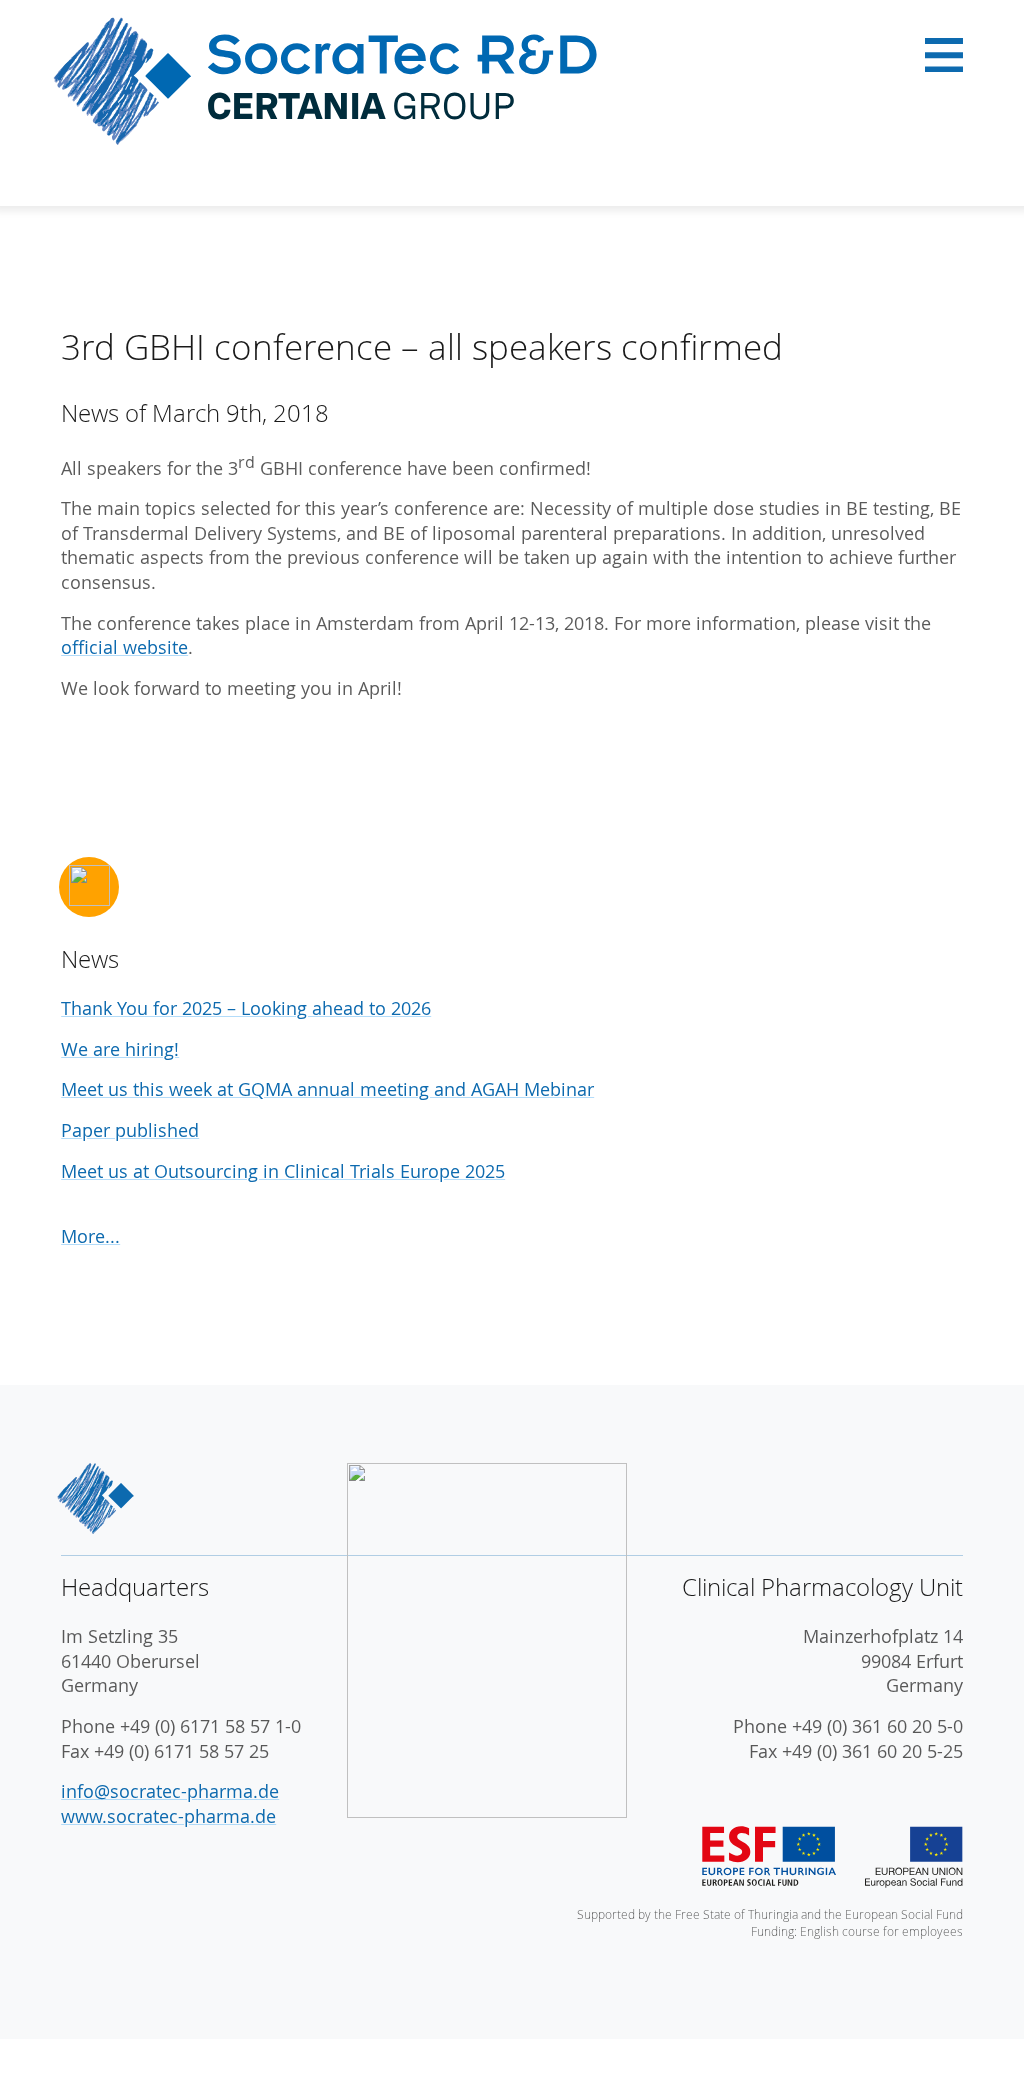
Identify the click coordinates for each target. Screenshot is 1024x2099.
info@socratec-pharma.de (170, 1791)
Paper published (130, 1130)
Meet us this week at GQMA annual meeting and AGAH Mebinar (327, 1089)
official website (124, 647)
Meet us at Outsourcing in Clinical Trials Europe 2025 (283, 1171)
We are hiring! (120, 1049)
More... (90, 1236)
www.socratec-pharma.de (168, 1816)
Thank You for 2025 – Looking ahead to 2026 (246, 1008)
